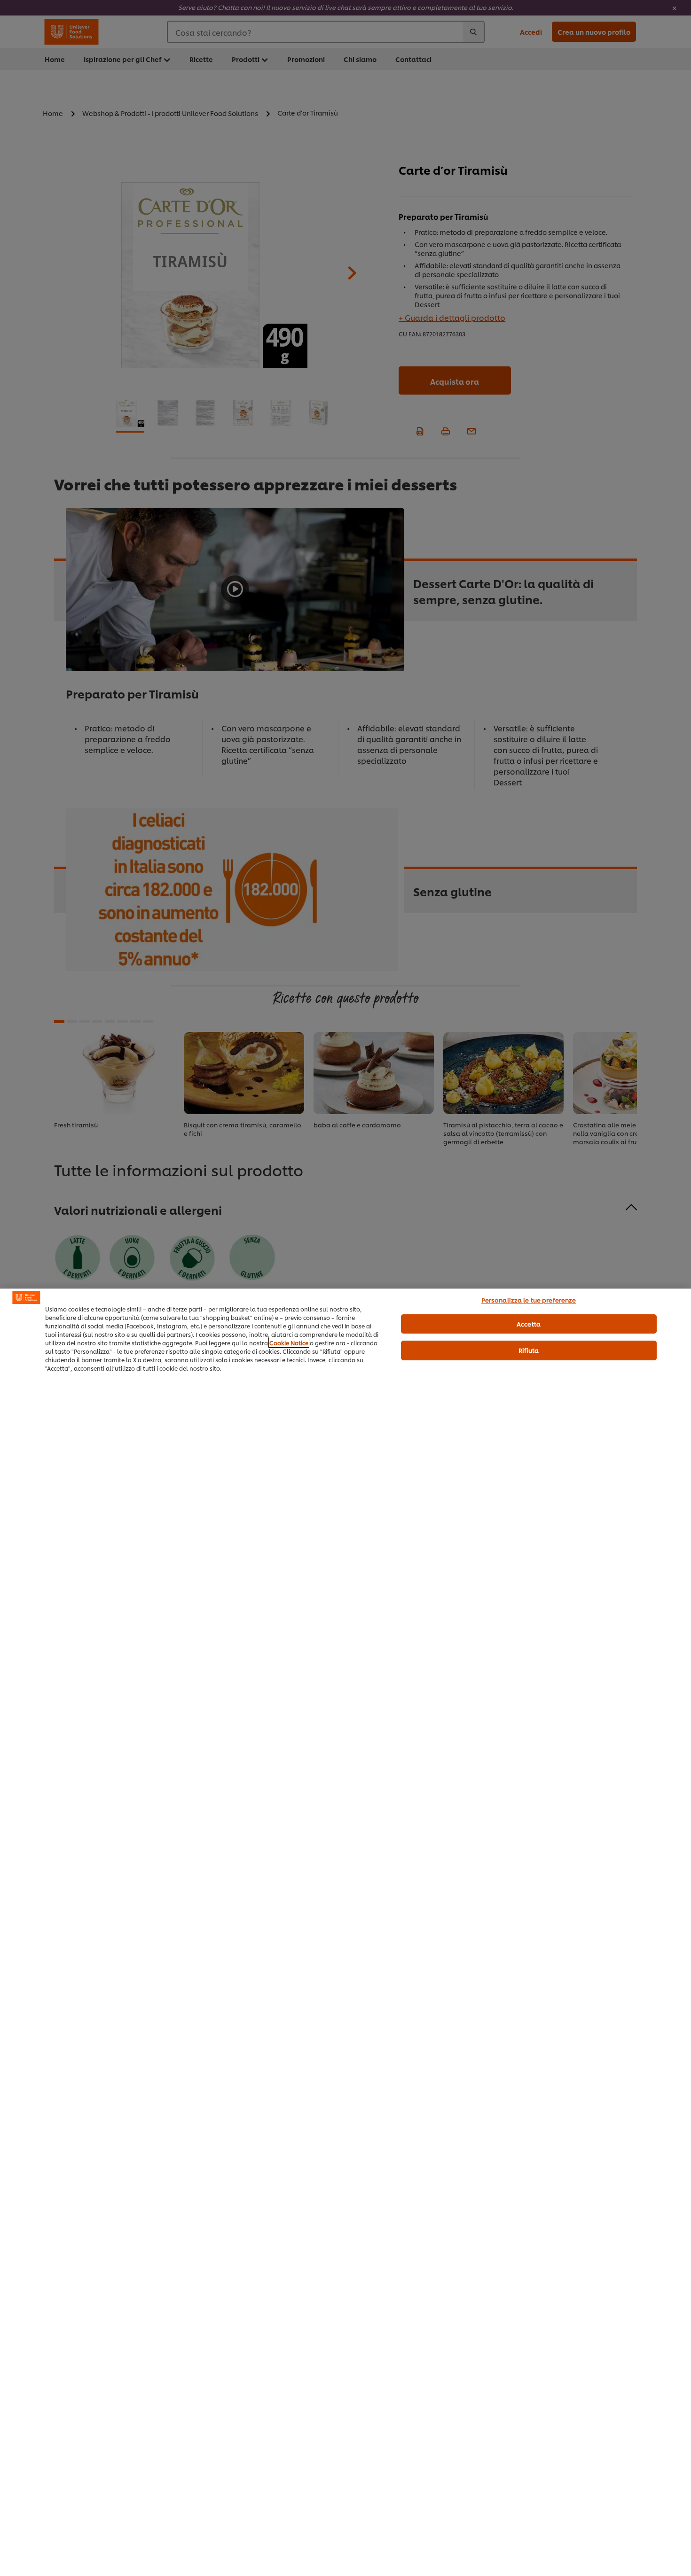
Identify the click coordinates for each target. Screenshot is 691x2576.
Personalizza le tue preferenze (529, 1300)
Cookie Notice (289, 1343)
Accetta (529, 1324)
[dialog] (345, 1932)
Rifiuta (529, 1350)
